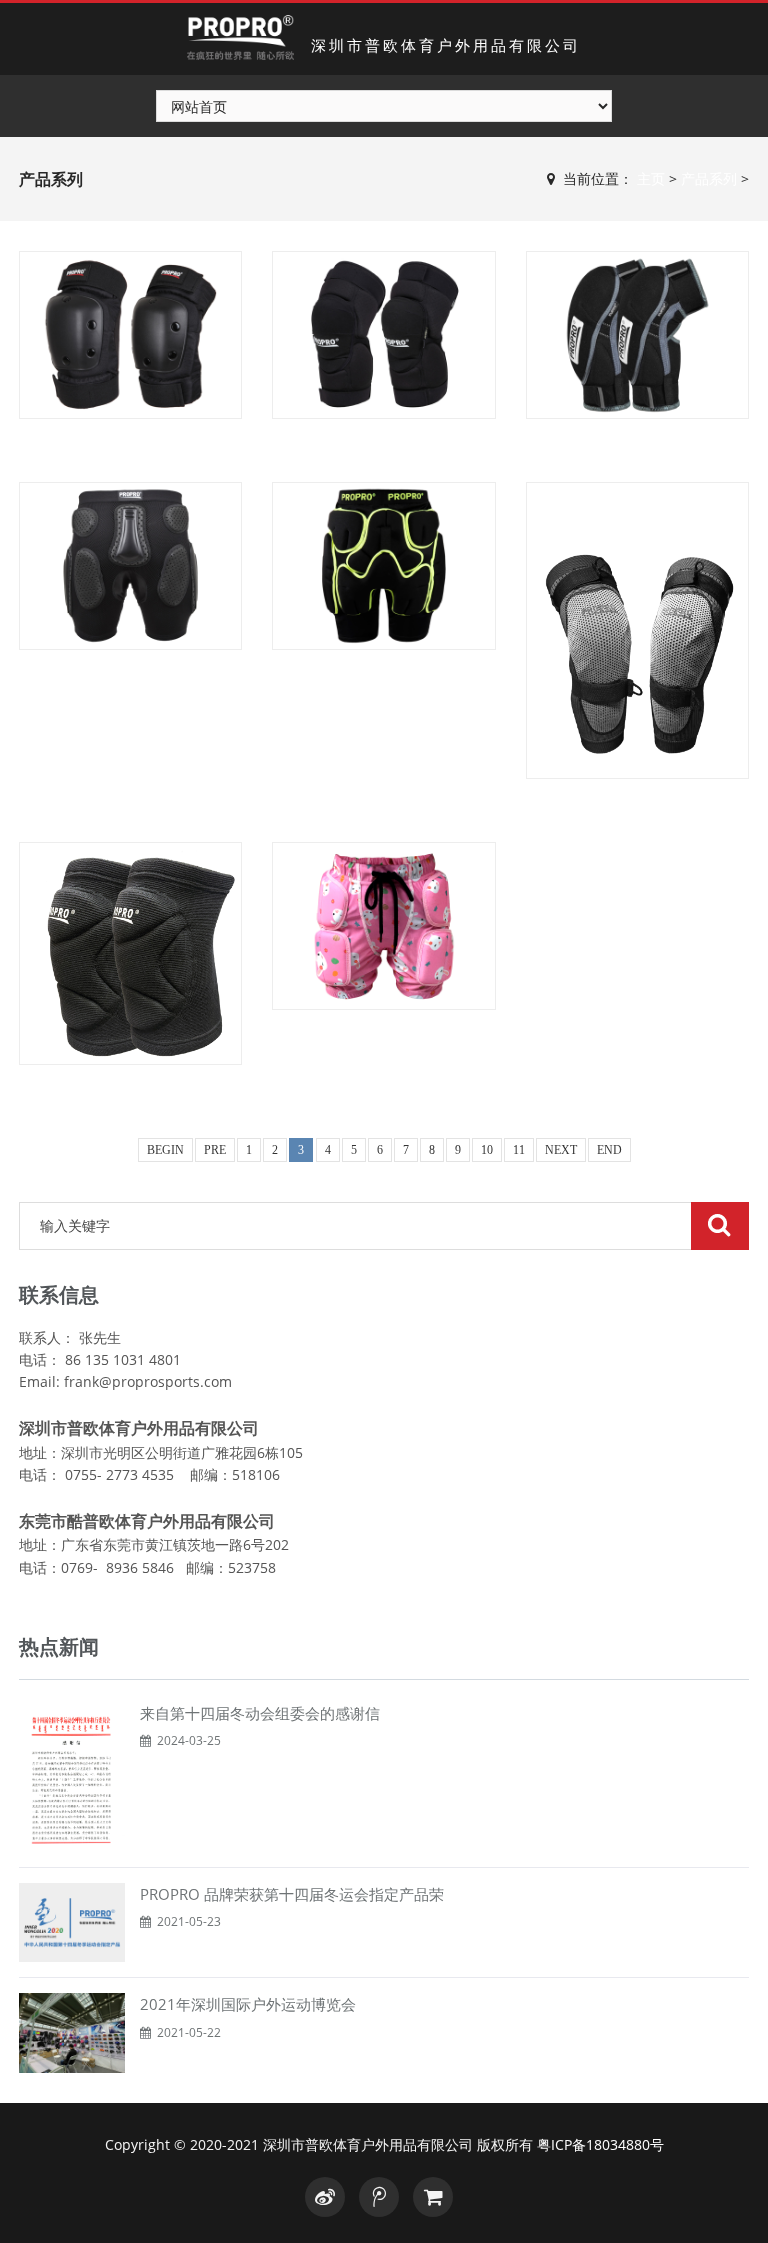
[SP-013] (383, 566)
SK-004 (384, 450)
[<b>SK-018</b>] (637, 630)
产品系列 (709, 178)
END (609, 1150)
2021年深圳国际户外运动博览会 (248, 2004)
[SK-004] (383, 335)
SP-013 (384, 681)
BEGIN (165, 1150)
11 (519, 1150)
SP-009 (131, 681)
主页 (651, 178)
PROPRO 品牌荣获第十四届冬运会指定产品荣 (292, 1894)
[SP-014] (383, 926)
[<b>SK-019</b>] (130, 953)
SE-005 (637, 450)
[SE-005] (637, 335)
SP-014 (384, 1041)
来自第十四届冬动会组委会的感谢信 (260, 1713)
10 (487, 1150)
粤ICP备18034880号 (600, 2144)
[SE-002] (130, 335)
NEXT (561, 1150)
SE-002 (130, 450)
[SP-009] (130, 566)
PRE (215, 1150)
